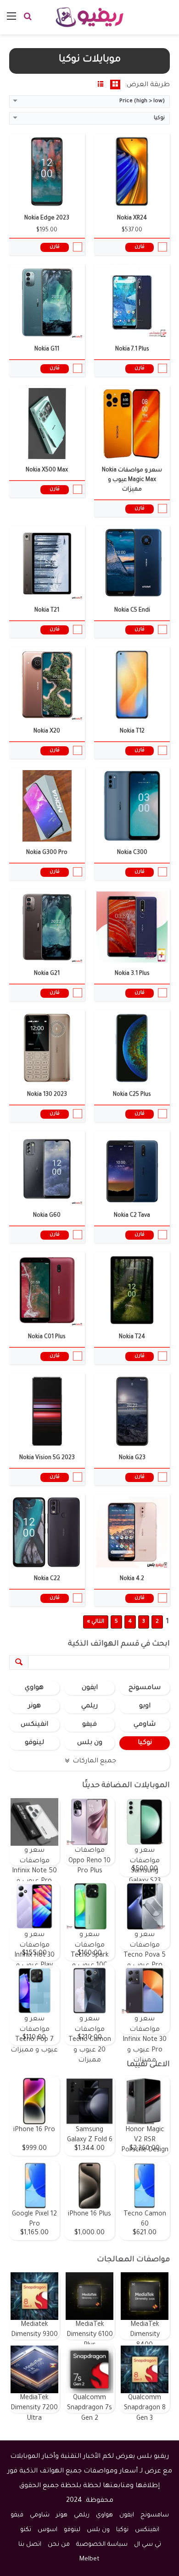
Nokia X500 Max (47, 470)
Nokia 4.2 (132, 1579)
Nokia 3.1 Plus (132, 974)
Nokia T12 (132, 732)
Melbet (89, 2559)
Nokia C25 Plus (132, 1095)
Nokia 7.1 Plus (132, 350)
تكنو (26, 2530)
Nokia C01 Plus (47, 1337)
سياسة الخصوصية (102, 2545)
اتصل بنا (30, 2545)
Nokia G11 (47, 350)
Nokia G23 (132, 1458)
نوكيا (145, 1743)
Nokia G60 (47, 1216)
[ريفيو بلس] (90, 17)
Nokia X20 (47, 732)
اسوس (48, 2530)
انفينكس (34, 1725)
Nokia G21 (47, 974)
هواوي (34, 1688)
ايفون (90, 1688)
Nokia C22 (47, 1579)
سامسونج (145, 1688)
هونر (34, 1706)
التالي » (96, 1622)
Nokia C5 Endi (132, 611)
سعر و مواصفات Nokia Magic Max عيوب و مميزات (132, 480)
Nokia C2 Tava (132, 1216)
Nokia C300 (132, 853)
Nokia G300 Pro (47, 853)
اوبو (145, 1706)
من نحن (59, 2545)
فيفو (89, 1725)
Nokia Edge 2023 (47, 219)
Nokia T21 (47, 611)
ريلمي (89, 1706)
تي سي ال (148, 2545)
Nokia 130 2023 (47, 1095)
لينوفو (34, 1743)
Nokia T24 (132, 1337)
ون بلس (90, 1743)
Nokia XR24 (132, 219)
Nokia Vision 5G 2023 (47, 1458)
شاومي (145, 1725)
